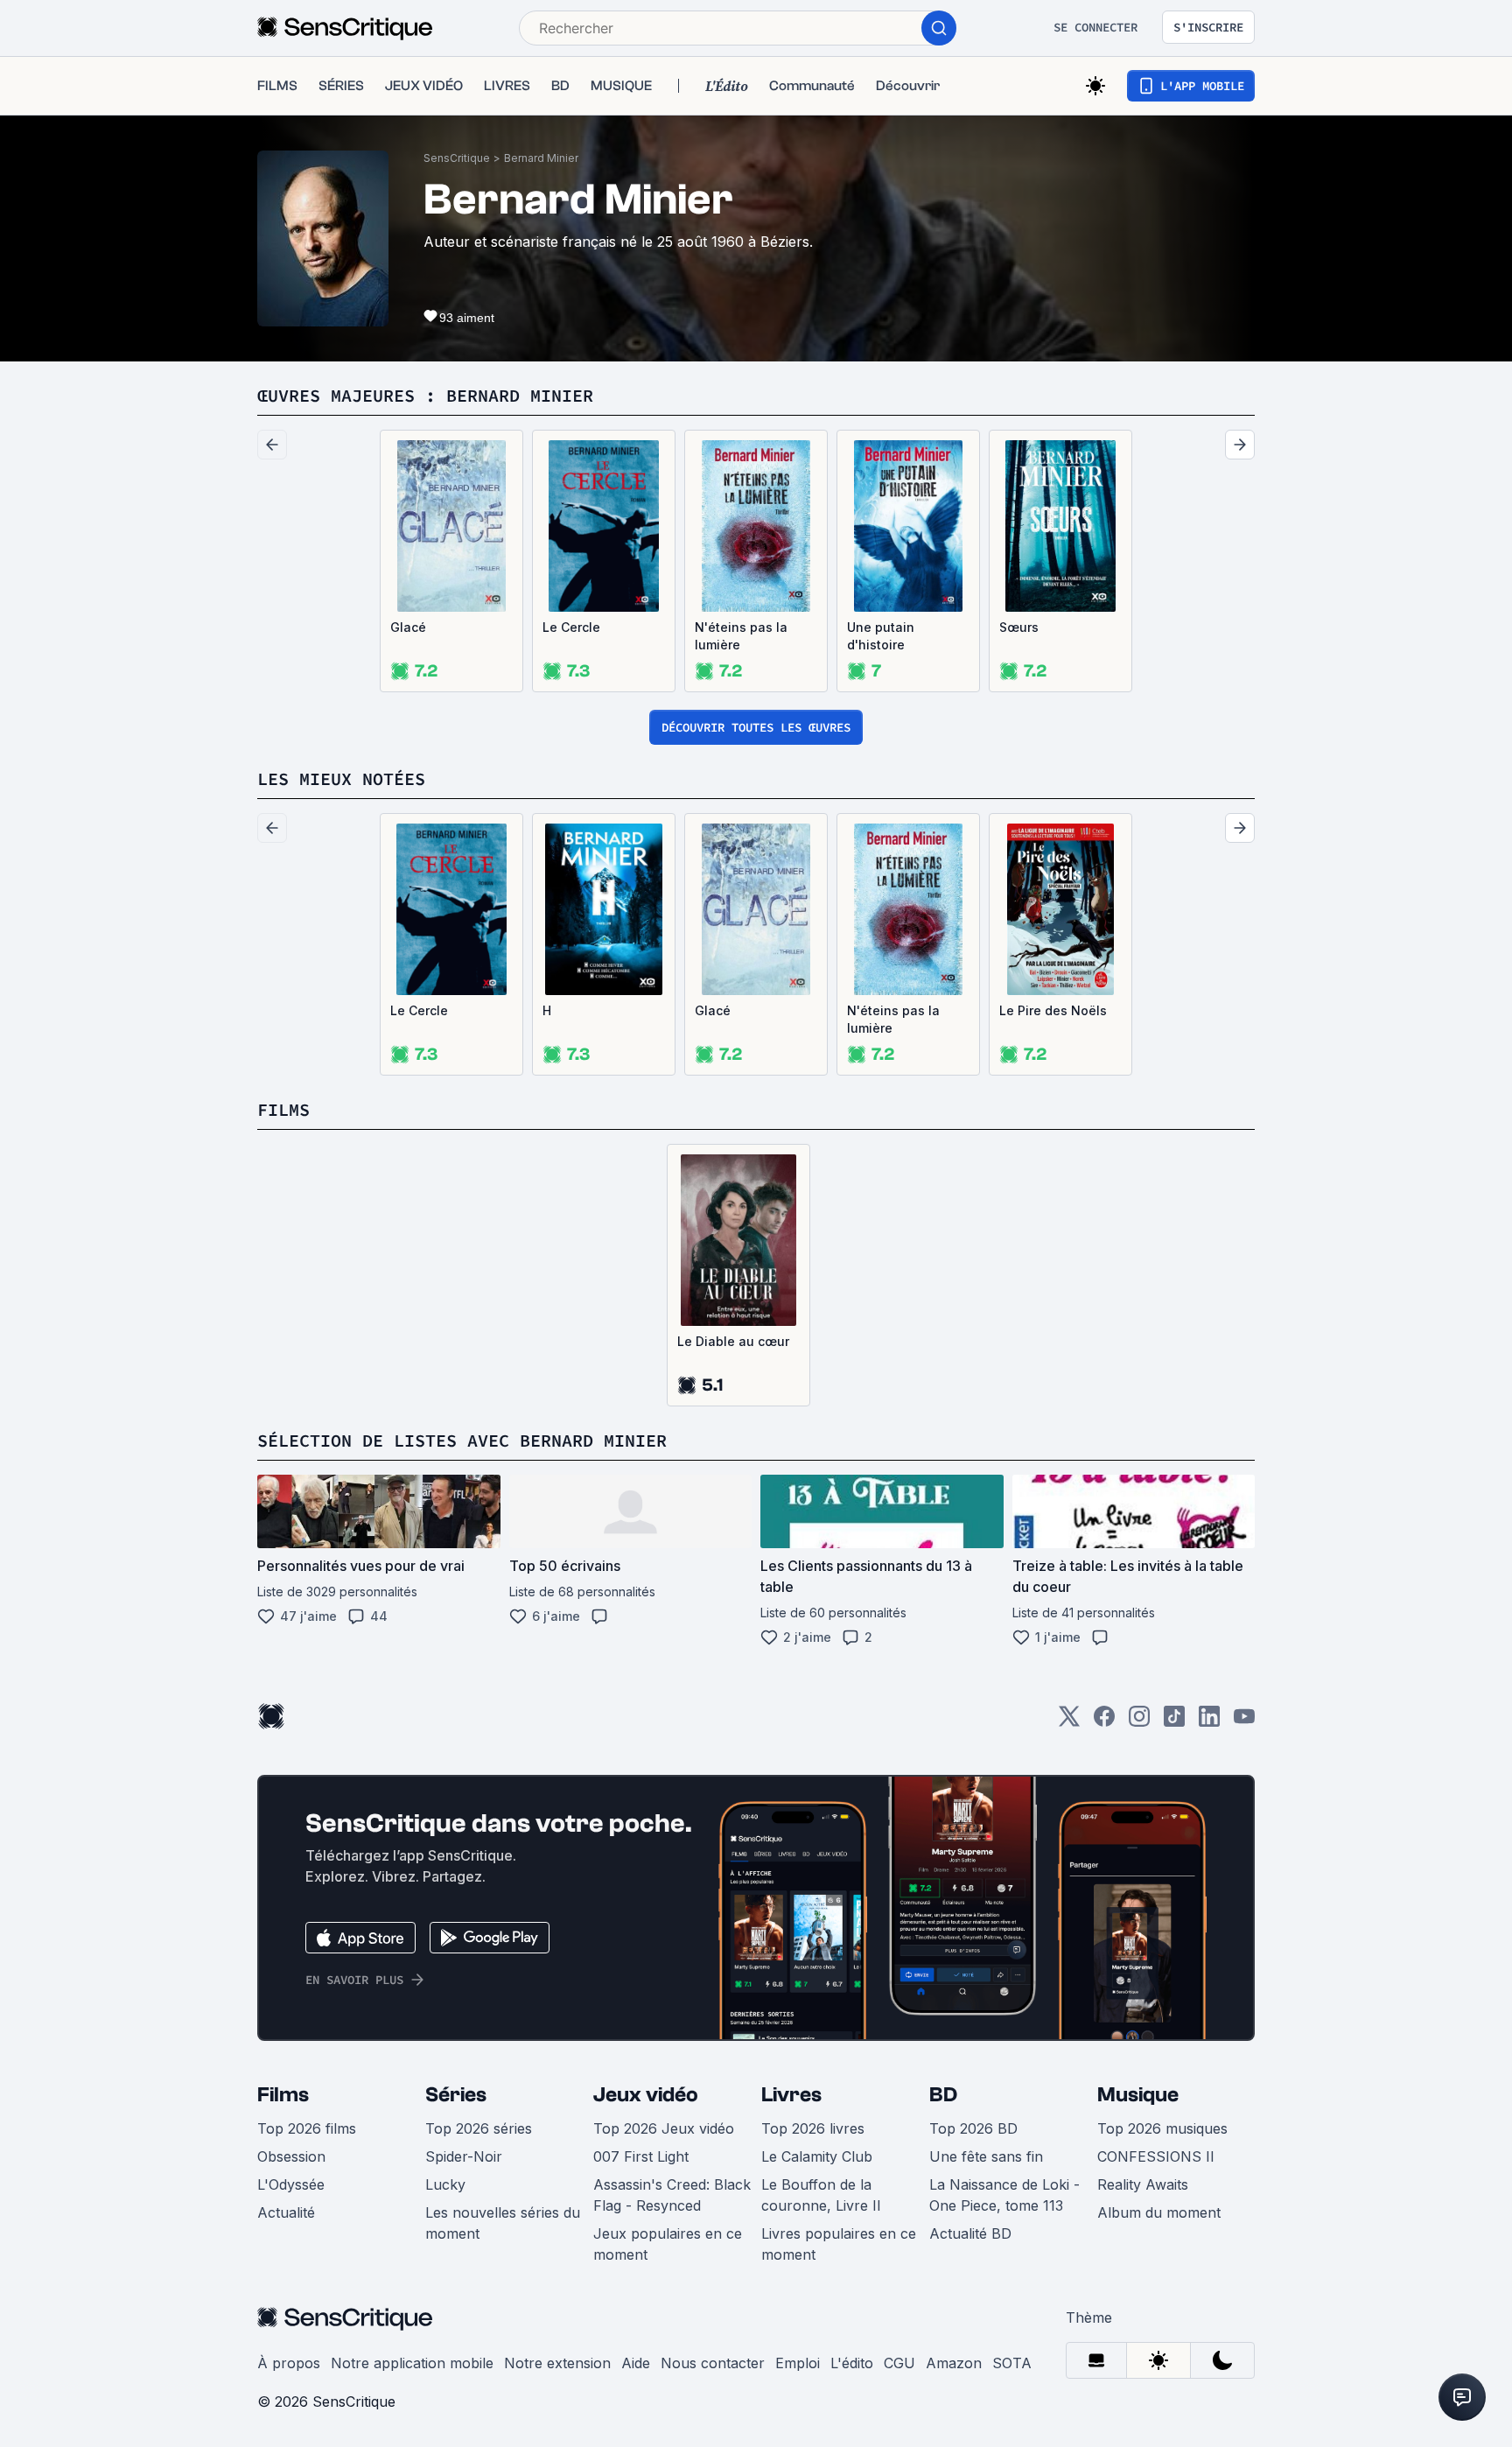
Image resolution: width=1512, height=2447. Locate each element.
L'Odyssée (291, 2184)
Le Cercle (571, 627)
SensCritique (457, 158)
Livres (791, 2095)
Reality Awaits (1143, 2184)
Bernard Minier (541, 158)
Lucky (445, 2184)
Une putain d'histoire (881, 636)
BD (943, 2095)
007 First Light (641, 2156)
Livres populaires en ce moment (839, 2244)
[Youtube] (1244, 1722)
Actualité (286, 2212)
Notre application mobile (412, 2363)
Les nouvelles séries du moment (503, 2223)
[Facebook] (1104, 1722)
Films (283, 2095)
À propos (289, 2363)
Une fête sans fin (986, 2156)
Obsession (291, 2156)
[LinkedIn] (1209, 1722)
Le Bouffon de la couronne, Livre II (821, 2195)
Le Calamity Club (817, 2156)
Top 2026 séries (479, 2128)
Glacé (408, 627)
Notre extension (557, 2363)
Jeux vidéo (646, 2095)
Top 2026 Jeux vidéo (664, 2128)
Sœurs (1019, 627)
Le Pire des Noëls (1053, 1010)
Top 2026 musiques (1162, 2128)
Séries (456, 2095)
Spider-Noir (464, 2156)
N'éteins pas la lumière (741, 636)
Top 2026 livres (813, 2128)
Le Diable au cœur (733, 1341)
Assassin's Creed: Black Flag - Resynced (672, 2195)
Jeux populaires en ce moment (668, 2244)
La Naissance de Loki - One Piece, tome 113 (1004, 2195)
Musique (1138, 2095)
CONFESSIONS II (1156, 2156)
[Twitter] (1069, 1722)
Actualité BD (970, 2233)
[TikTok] (1174, 1722)
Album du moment (1159, 2212)
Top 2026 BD (973, 2128)
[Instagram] (1139, 1722)
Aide (636, 2363)
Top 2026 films (307, 2128)
